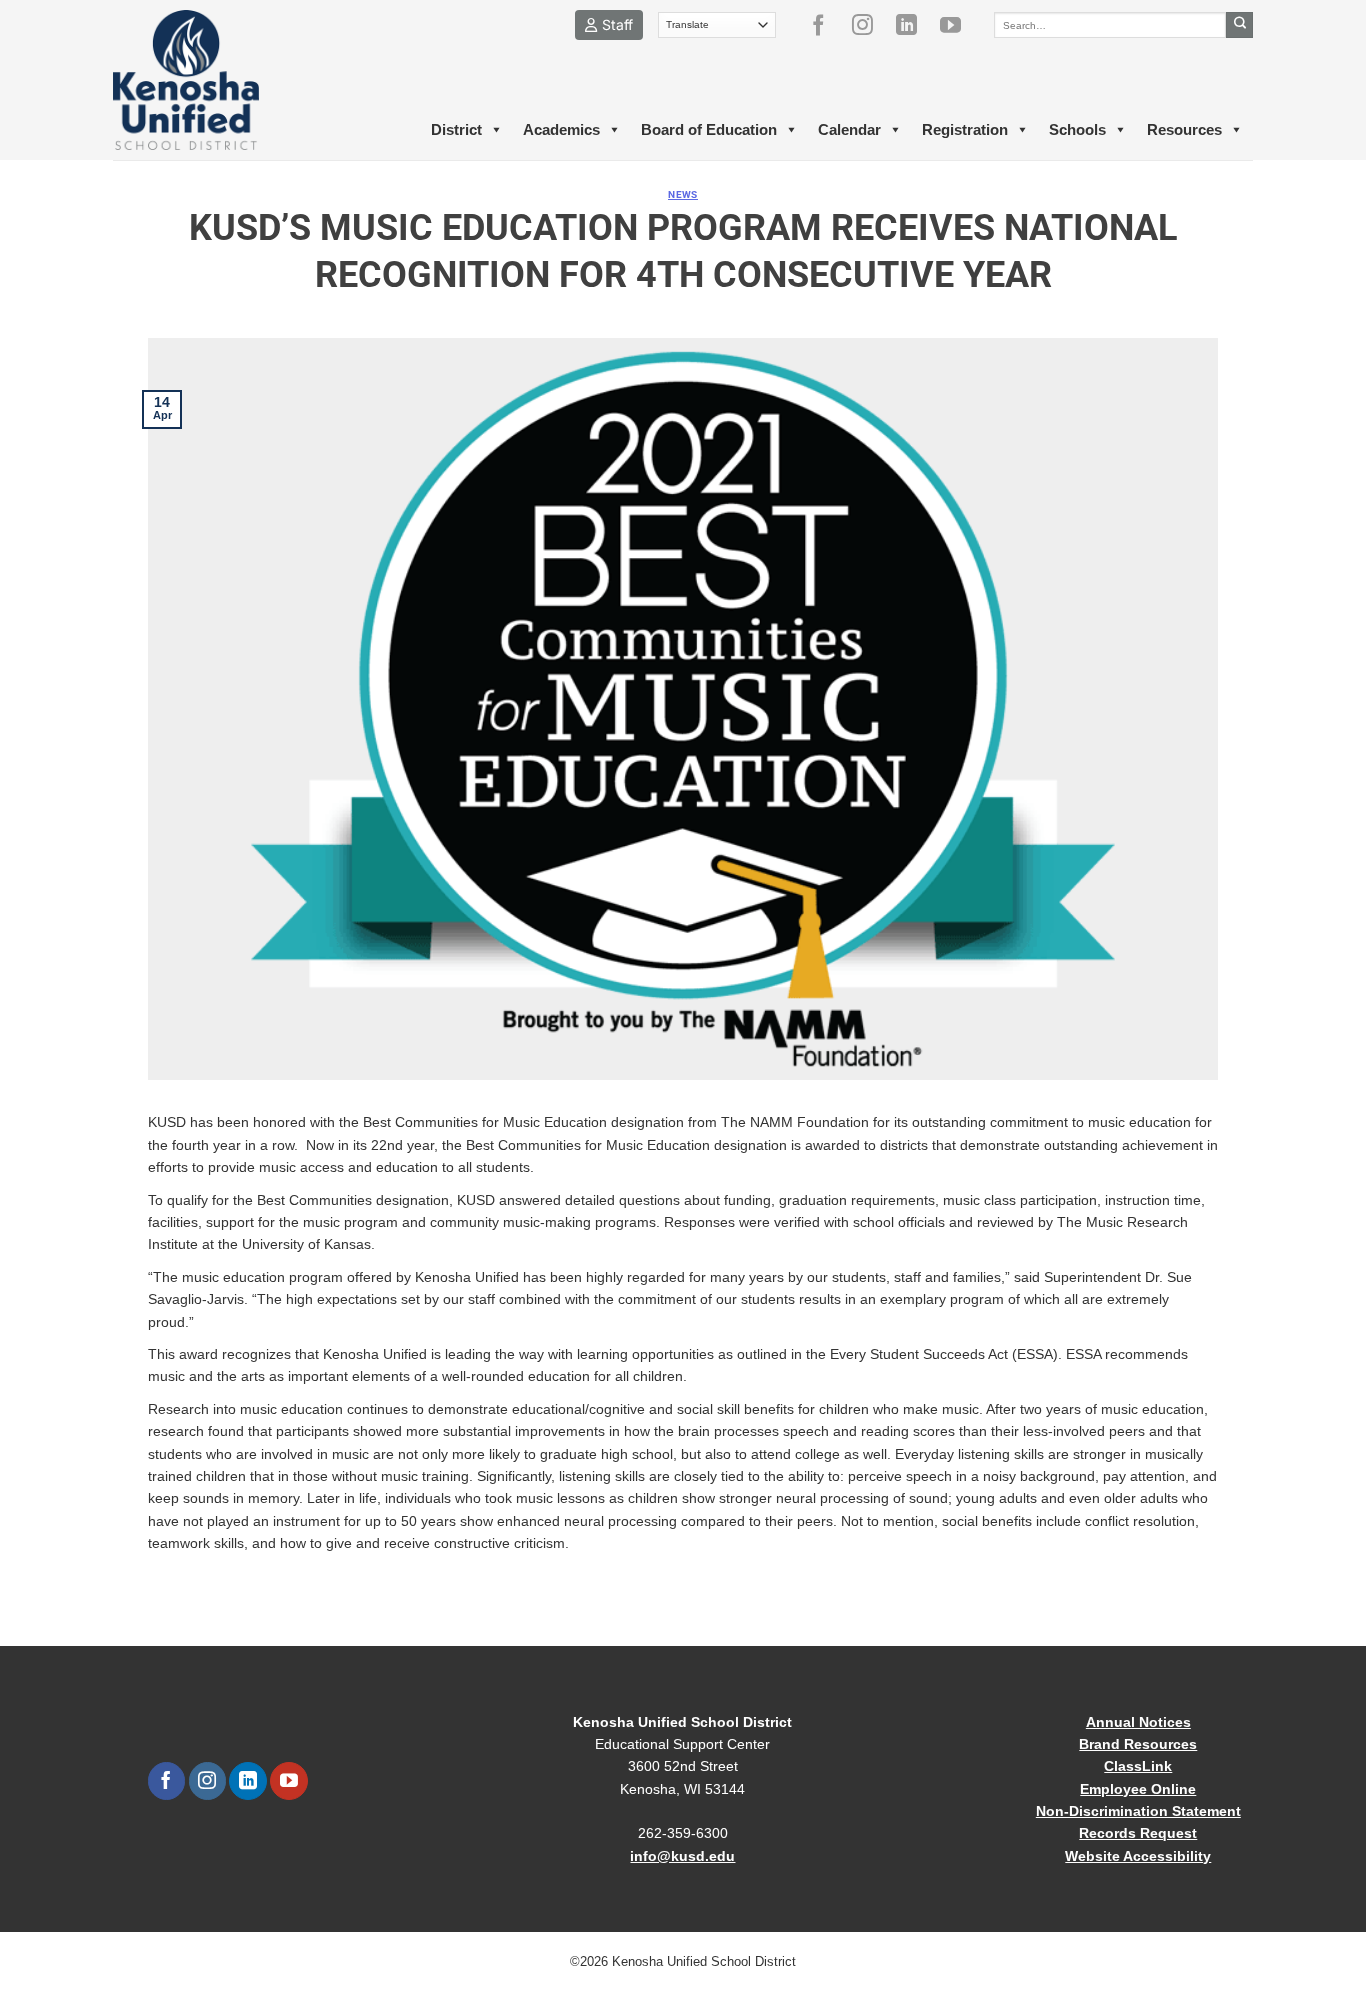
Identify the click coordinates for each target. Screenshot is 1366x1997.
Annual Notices (1138, 1722)
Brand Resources (1138, 1744)
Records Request (1138, 1833)
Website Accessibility (1138, 1856)
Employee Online (1138, 1789)
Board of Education (709, 129)
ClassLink (1138, 1766)
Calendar (849, 129)
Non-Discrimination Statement (1138, 1811)
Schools (1077, 129)
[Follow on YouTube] (958, 25)
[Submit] (1239, 25)
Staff (617, 24)
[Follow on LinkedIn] (914, 25)
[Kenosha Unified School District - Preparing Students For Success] (203, 80)
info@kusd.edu (682, 1856)
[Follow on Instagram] (870, 25)
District (456, 129)
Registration (965, 129)
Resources (1184, 129)
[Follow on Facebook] (826, 25)
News (683, 194)
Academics (561, 129)
